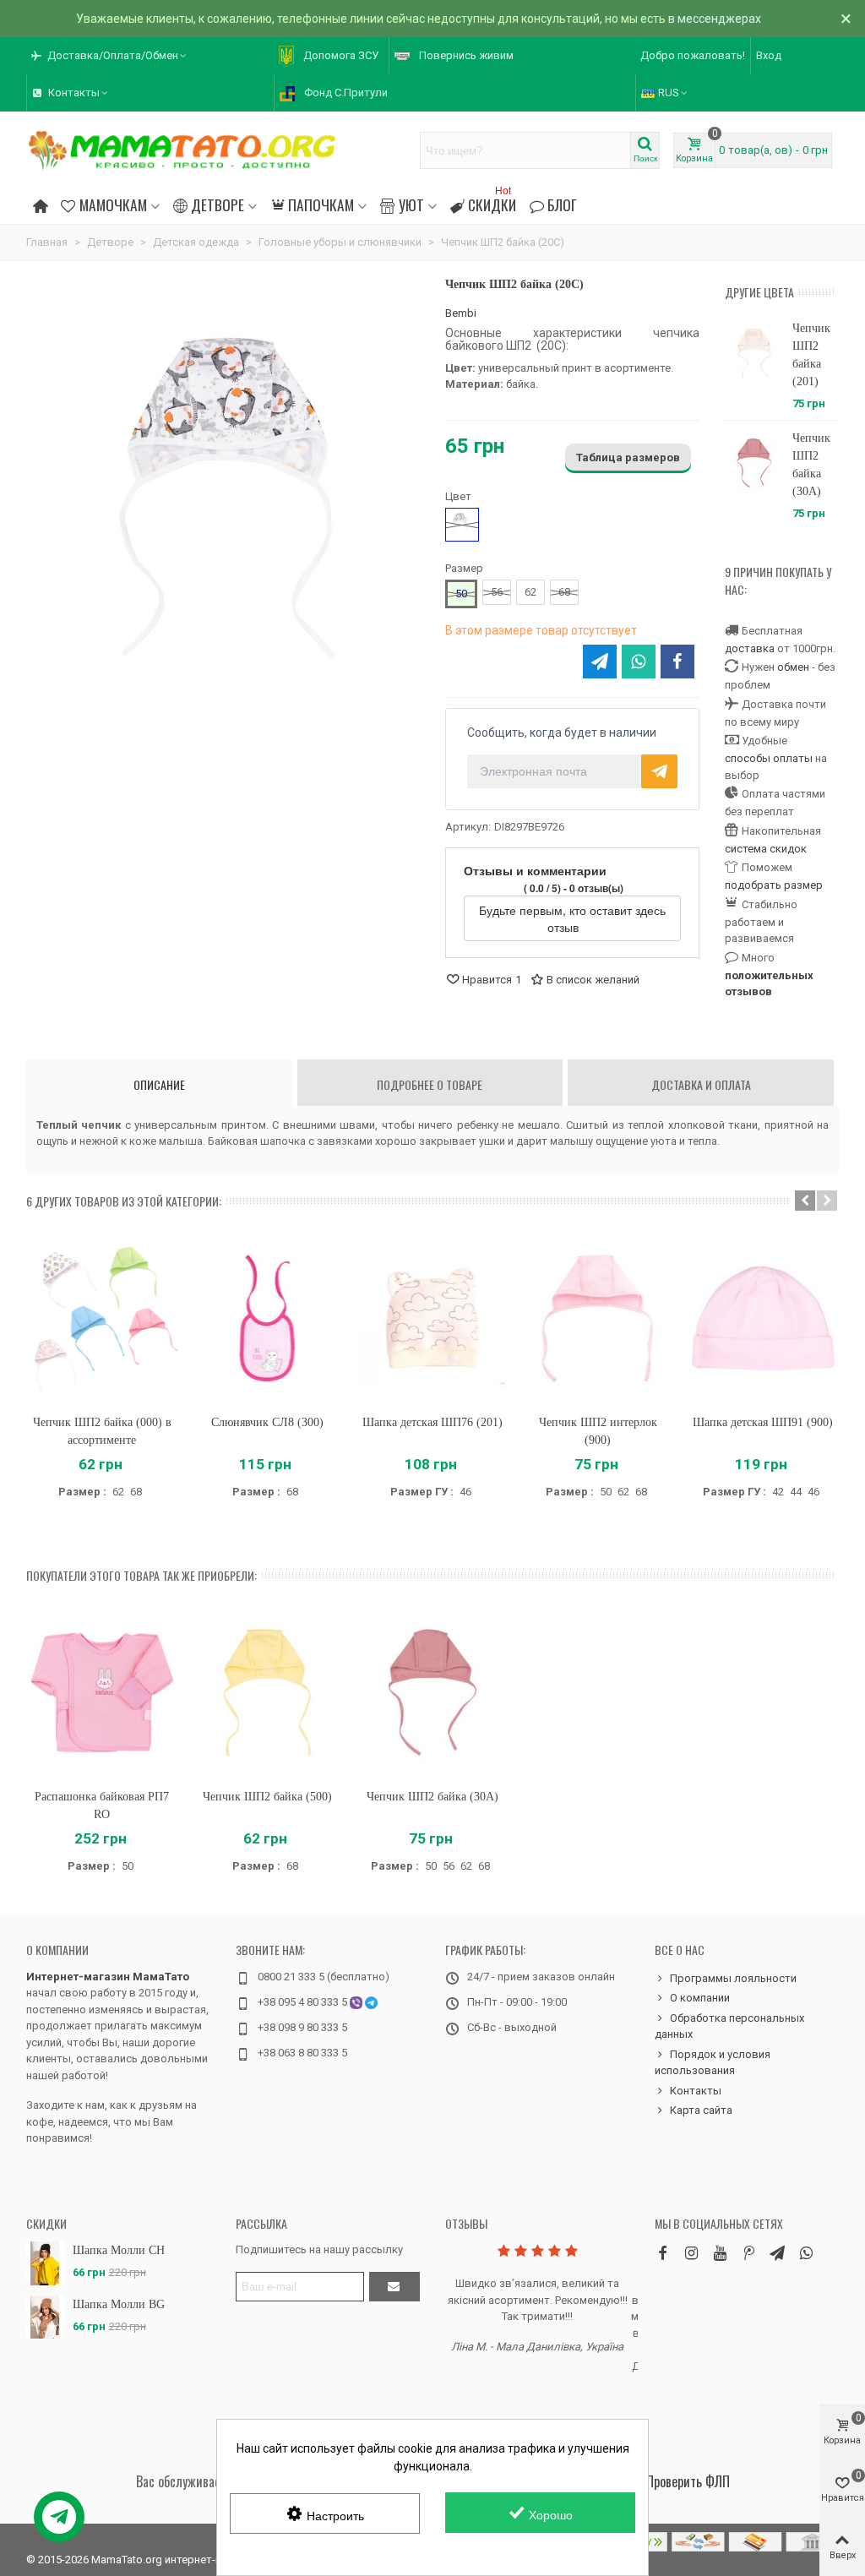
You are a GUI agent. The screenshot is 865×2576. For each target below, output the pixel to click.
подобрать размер (774, 885)
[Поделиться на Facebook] (677, 662)
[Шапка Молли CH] (45, 2263)
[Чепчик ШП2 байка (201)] (754, 353)
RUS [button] (669, 93)
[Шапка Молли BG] (45, 2317)
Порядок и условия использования (713, 2063)
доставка (750, 648)
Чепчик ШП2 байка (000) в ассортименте (102, 1431)
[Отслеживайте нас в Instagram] (691, 2253)
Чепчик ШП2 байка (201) (811, 355)
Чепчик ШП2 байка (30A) (811, 465)
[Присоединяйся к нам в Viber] (806, 2253)
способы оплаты (769, 758)
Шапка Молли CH (119, 2250)
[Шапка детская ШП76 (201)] (432, 1318)
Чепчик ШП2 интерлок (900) (598, 1431)
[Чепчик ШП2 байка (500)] (268, 1693)
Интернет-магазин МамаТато (108, 1977)
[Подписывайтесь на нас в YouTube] (720, 2253)
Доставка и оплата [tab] (701, 1084)
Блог (562, 204)
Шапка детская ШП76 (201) (432, 1422)
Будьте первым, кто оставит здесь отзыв (572, 918)
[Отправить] (394, 2287)
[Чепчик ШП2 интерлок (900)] (598, 1318)
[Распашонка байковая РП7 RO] (102, 1693)
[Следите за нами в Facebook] (662, 2253)
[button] (110, 56)
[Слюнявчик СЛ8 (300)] (268, 1318)
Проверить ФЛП (688, 2481)
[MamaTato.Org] (182, 150)
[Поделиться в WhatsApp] (639, 662)
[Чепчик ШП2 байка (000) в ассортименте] (102, 1318)
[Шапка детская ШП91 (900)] (763, 1318)
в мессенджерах (715, 19)
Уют (411, 204)
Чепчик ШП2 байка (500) (267, 1797)
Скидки (492, 202)
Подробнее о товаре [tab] (430, 1084)
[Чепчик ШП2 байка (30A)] (754, 463)
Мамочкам (113, 204)
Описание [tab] (159, 1084)
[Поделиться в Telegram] (600, 662)
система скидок (766, 849)
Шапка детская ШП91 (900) (763, 1422)
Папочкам (321, 204)
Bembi (461, 313)
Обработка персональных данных (729, 2026)
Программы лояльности (733, 1978)
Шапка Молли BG (119, 2304)
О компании (57, 1950)
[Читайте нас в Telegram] (777, 2253)
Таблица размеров (628, 457)
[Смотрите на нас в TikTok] (748, 2253)
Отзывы (466, 2223)
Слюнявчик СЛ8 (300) (267, 1422)
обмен (793, 667)
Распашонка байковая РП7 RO (102, 1805)
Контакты (696, 2091)
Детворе (218, 204)
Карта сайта (701, 2110)
